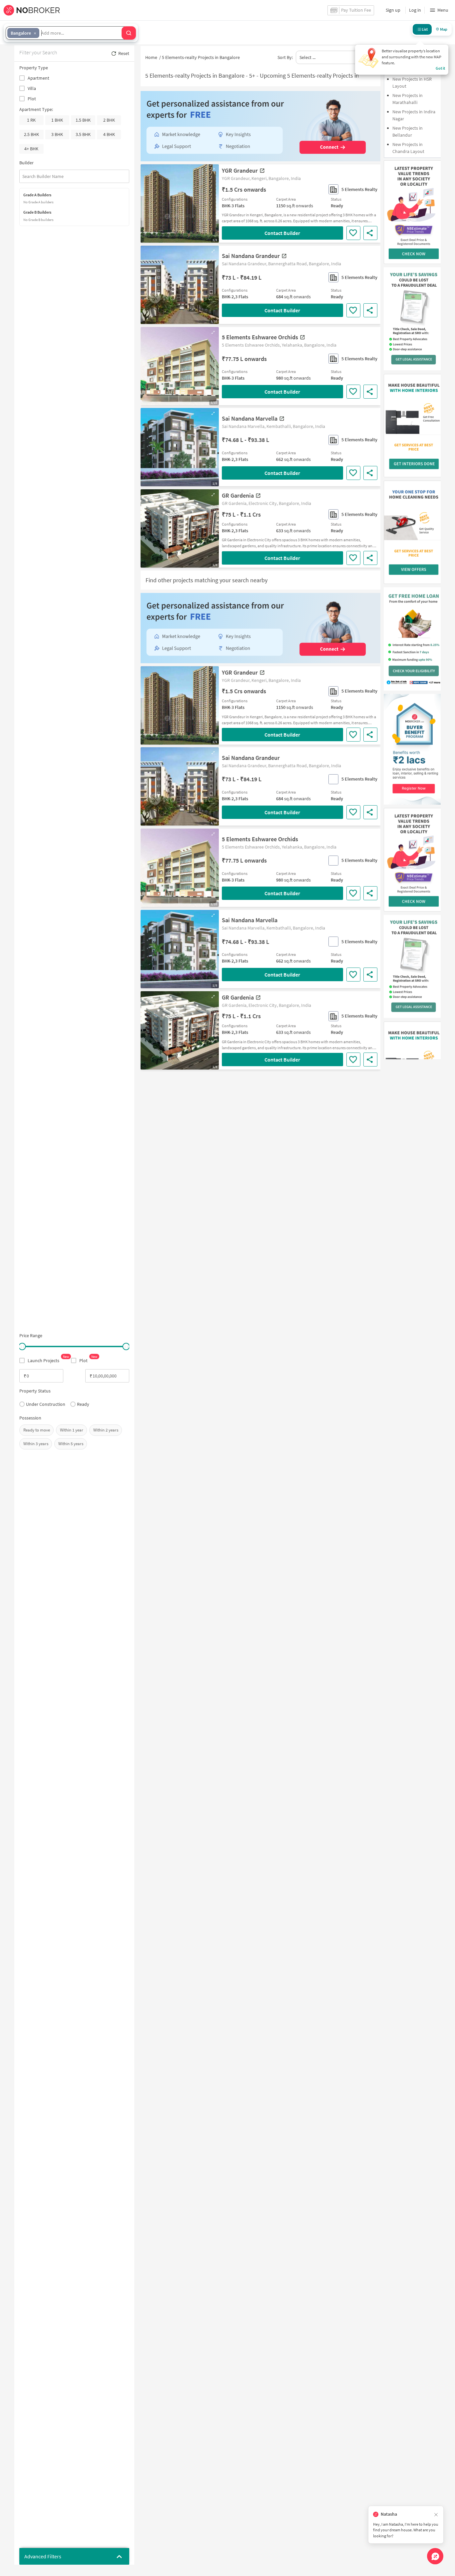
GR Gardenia (238, 495)
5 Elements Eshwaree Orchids (260, 337)
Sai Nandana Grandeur (251, 256)
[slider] (22, 1346)
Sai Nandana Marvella (250, 418)
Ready (83, 1404)
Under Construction (46, 1404)
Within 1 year (72, 1430)
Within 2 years (106, 1430)
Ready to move (37, 1430)
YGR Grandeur (240, 170)
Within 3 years (36, 1444)
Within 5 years (71, 1444)
